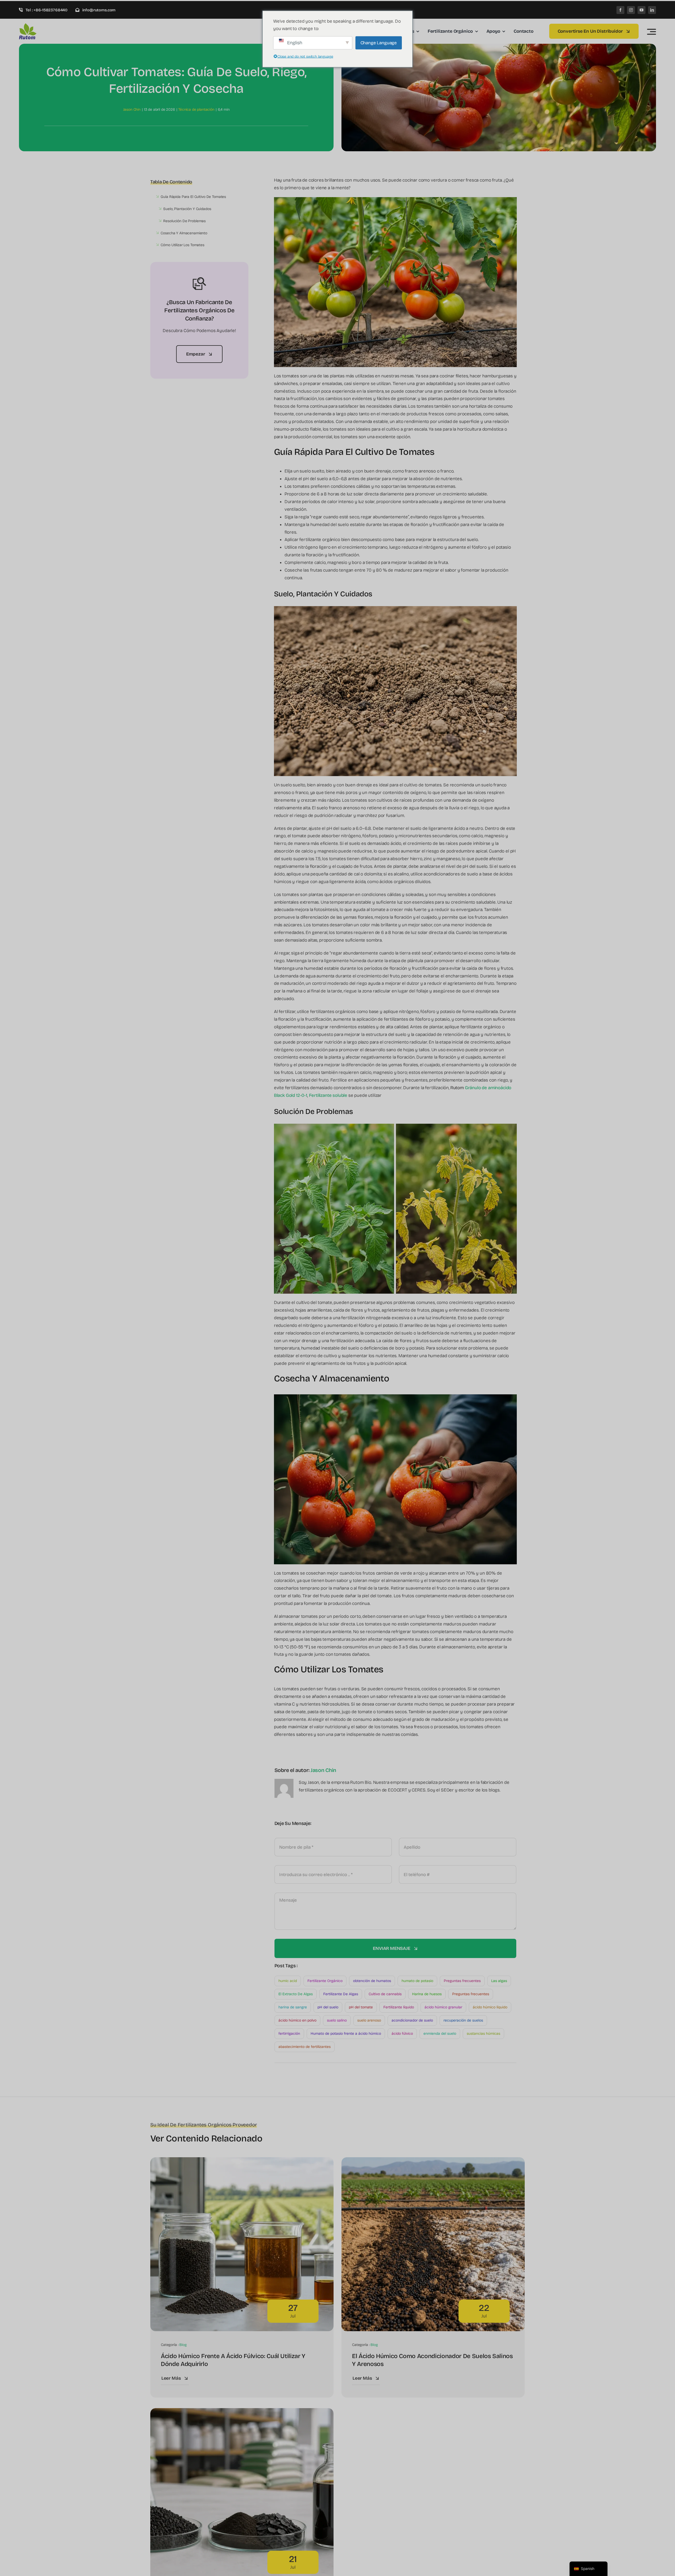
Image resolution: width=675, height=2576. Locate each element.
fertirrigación (289, 2034)
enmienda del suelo (440, 2034)
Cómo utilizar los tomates (182, 245)
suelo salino (337, 2020)
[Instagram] (631, 10)
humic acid (288, 1981)
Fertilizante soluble (328, 1095)
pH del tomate (361, 2007)
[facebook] (620, 10)
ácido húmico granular (443, 2007)
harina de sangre (293, 2007)
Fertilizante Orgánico (325, 1981)
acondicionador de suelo (412, 2020)
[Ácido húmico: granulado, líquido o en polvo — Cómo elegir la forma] (242, 2412)
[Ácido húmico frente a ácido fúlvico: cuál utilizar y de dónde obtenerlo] (242, 2161)
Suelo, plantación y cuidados (187, 209)
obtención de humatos (372, 1981)
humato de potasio (417, 1981)
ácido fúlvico (402, 2034)
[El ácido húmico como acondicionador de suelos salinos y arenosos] (433, 2161)
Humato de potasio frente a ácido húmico (346, 2034)
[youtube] (642, 10)
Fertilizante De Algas (341, 1994)
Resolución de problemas (184, 221)
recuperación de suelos (463, 2020)
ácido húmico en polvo (297, 2020)
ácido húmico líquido (490, 2007)
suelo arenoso (369, 2020)
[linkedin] (652, 10)
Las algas (499, 1981)
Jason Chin (132, 109)
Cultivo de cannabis (385, 1994)
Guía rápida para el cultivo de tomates (193, 197)
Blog (183, 2345)
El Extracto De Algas (296, 1994)
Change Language (379, 43)
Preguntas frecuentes (462, 1981)
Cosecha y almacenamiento (184, 233)
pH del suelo (328, 2007)
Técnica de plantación (196, 109)
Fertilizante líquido (399, 2007)
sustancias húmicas (483, 2034)
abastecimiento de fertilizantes (305, 2047)
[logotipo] (44, 25)
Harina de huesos (427, 1994)
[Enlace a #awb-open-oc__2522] (652, 32)
